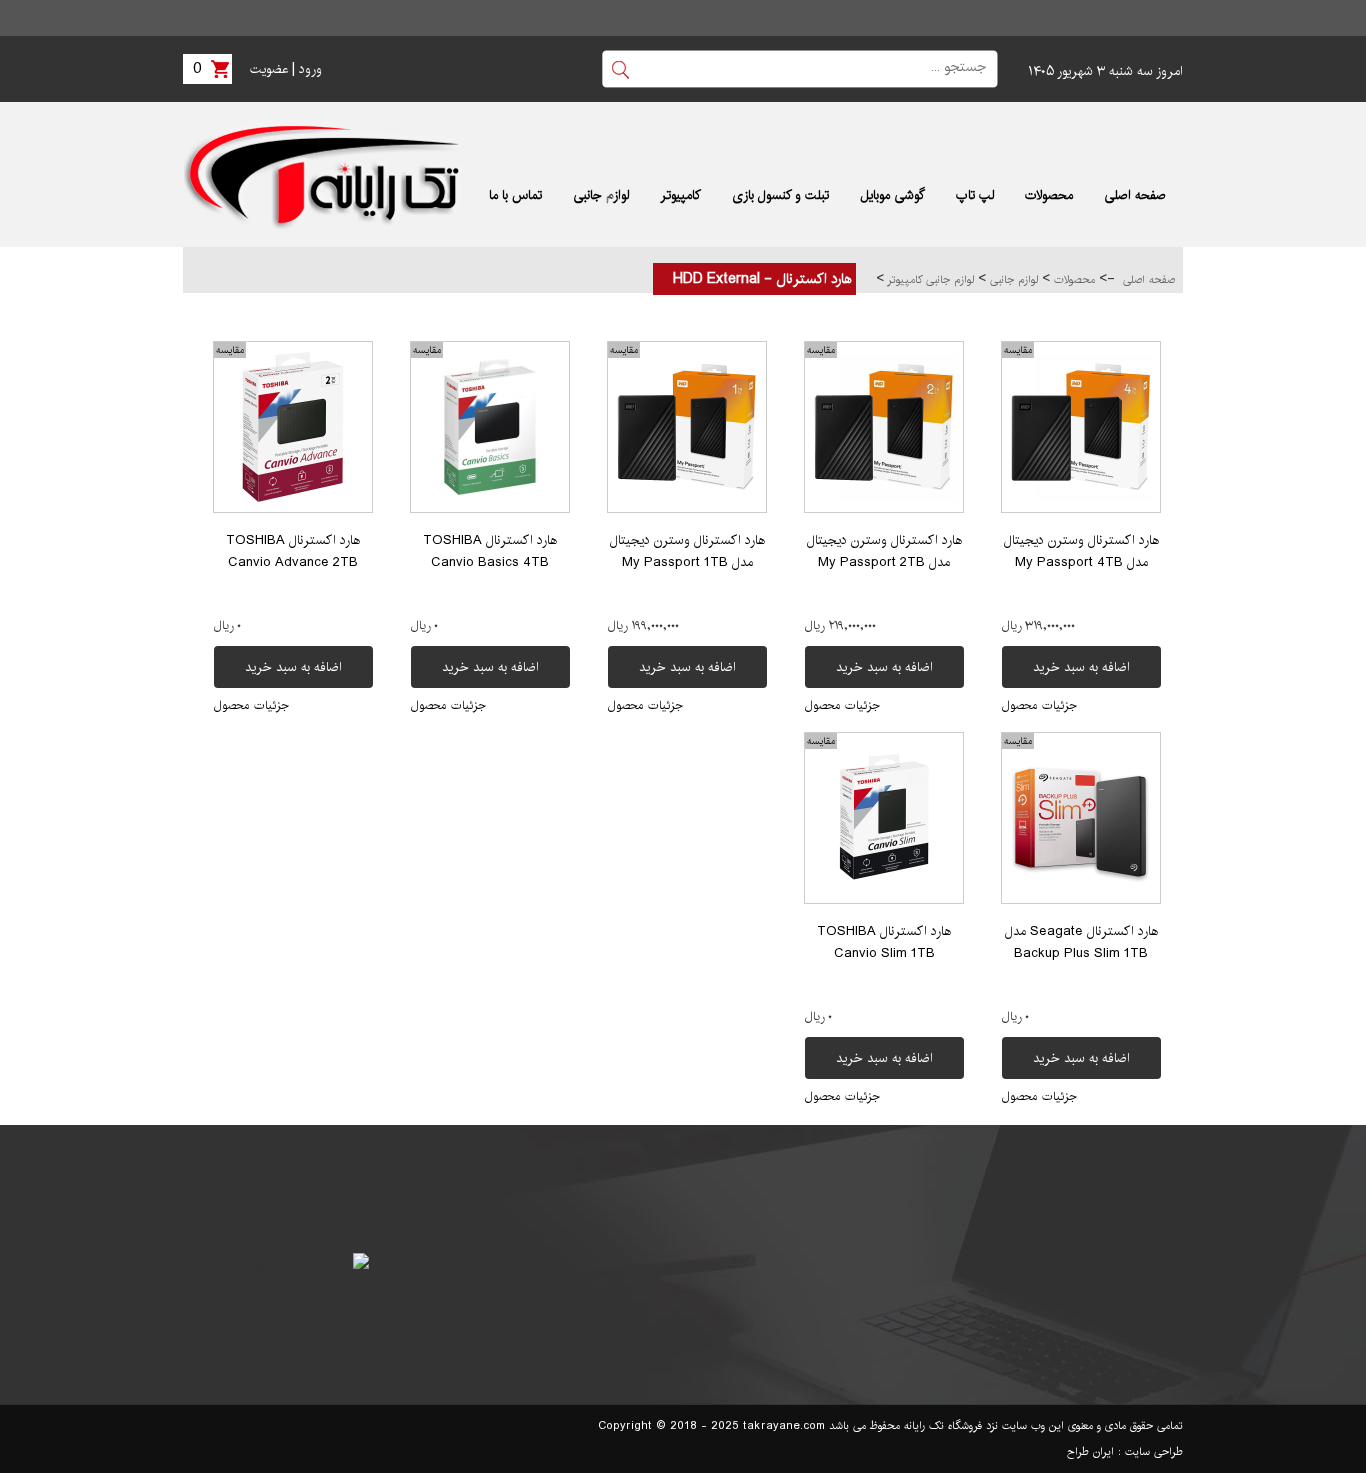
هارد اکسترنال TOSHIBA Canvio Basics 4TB (490, 551)
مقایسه (1018, 350)
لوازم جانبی (1012, 280)
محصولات (1072, 280)
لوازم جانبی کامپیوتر (929, 280)
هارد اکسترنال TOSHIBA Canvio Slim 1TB (884, 942)
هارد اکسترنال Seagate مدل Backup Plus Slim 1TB (1081, 942)
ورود (310, 69)
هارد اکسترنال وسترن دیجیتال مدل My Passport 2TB (884, 551)
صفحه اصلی (1149, 280)
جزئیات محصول (1039, 705)
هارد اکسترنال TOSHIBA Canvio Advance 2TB (293, 551)
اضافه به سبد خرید (1081, 667)
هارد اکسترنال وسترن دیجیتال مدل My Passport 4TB (1081, 551)
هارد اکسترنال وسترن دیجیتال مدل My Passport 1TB (687, 551)
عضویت (269, 69)
